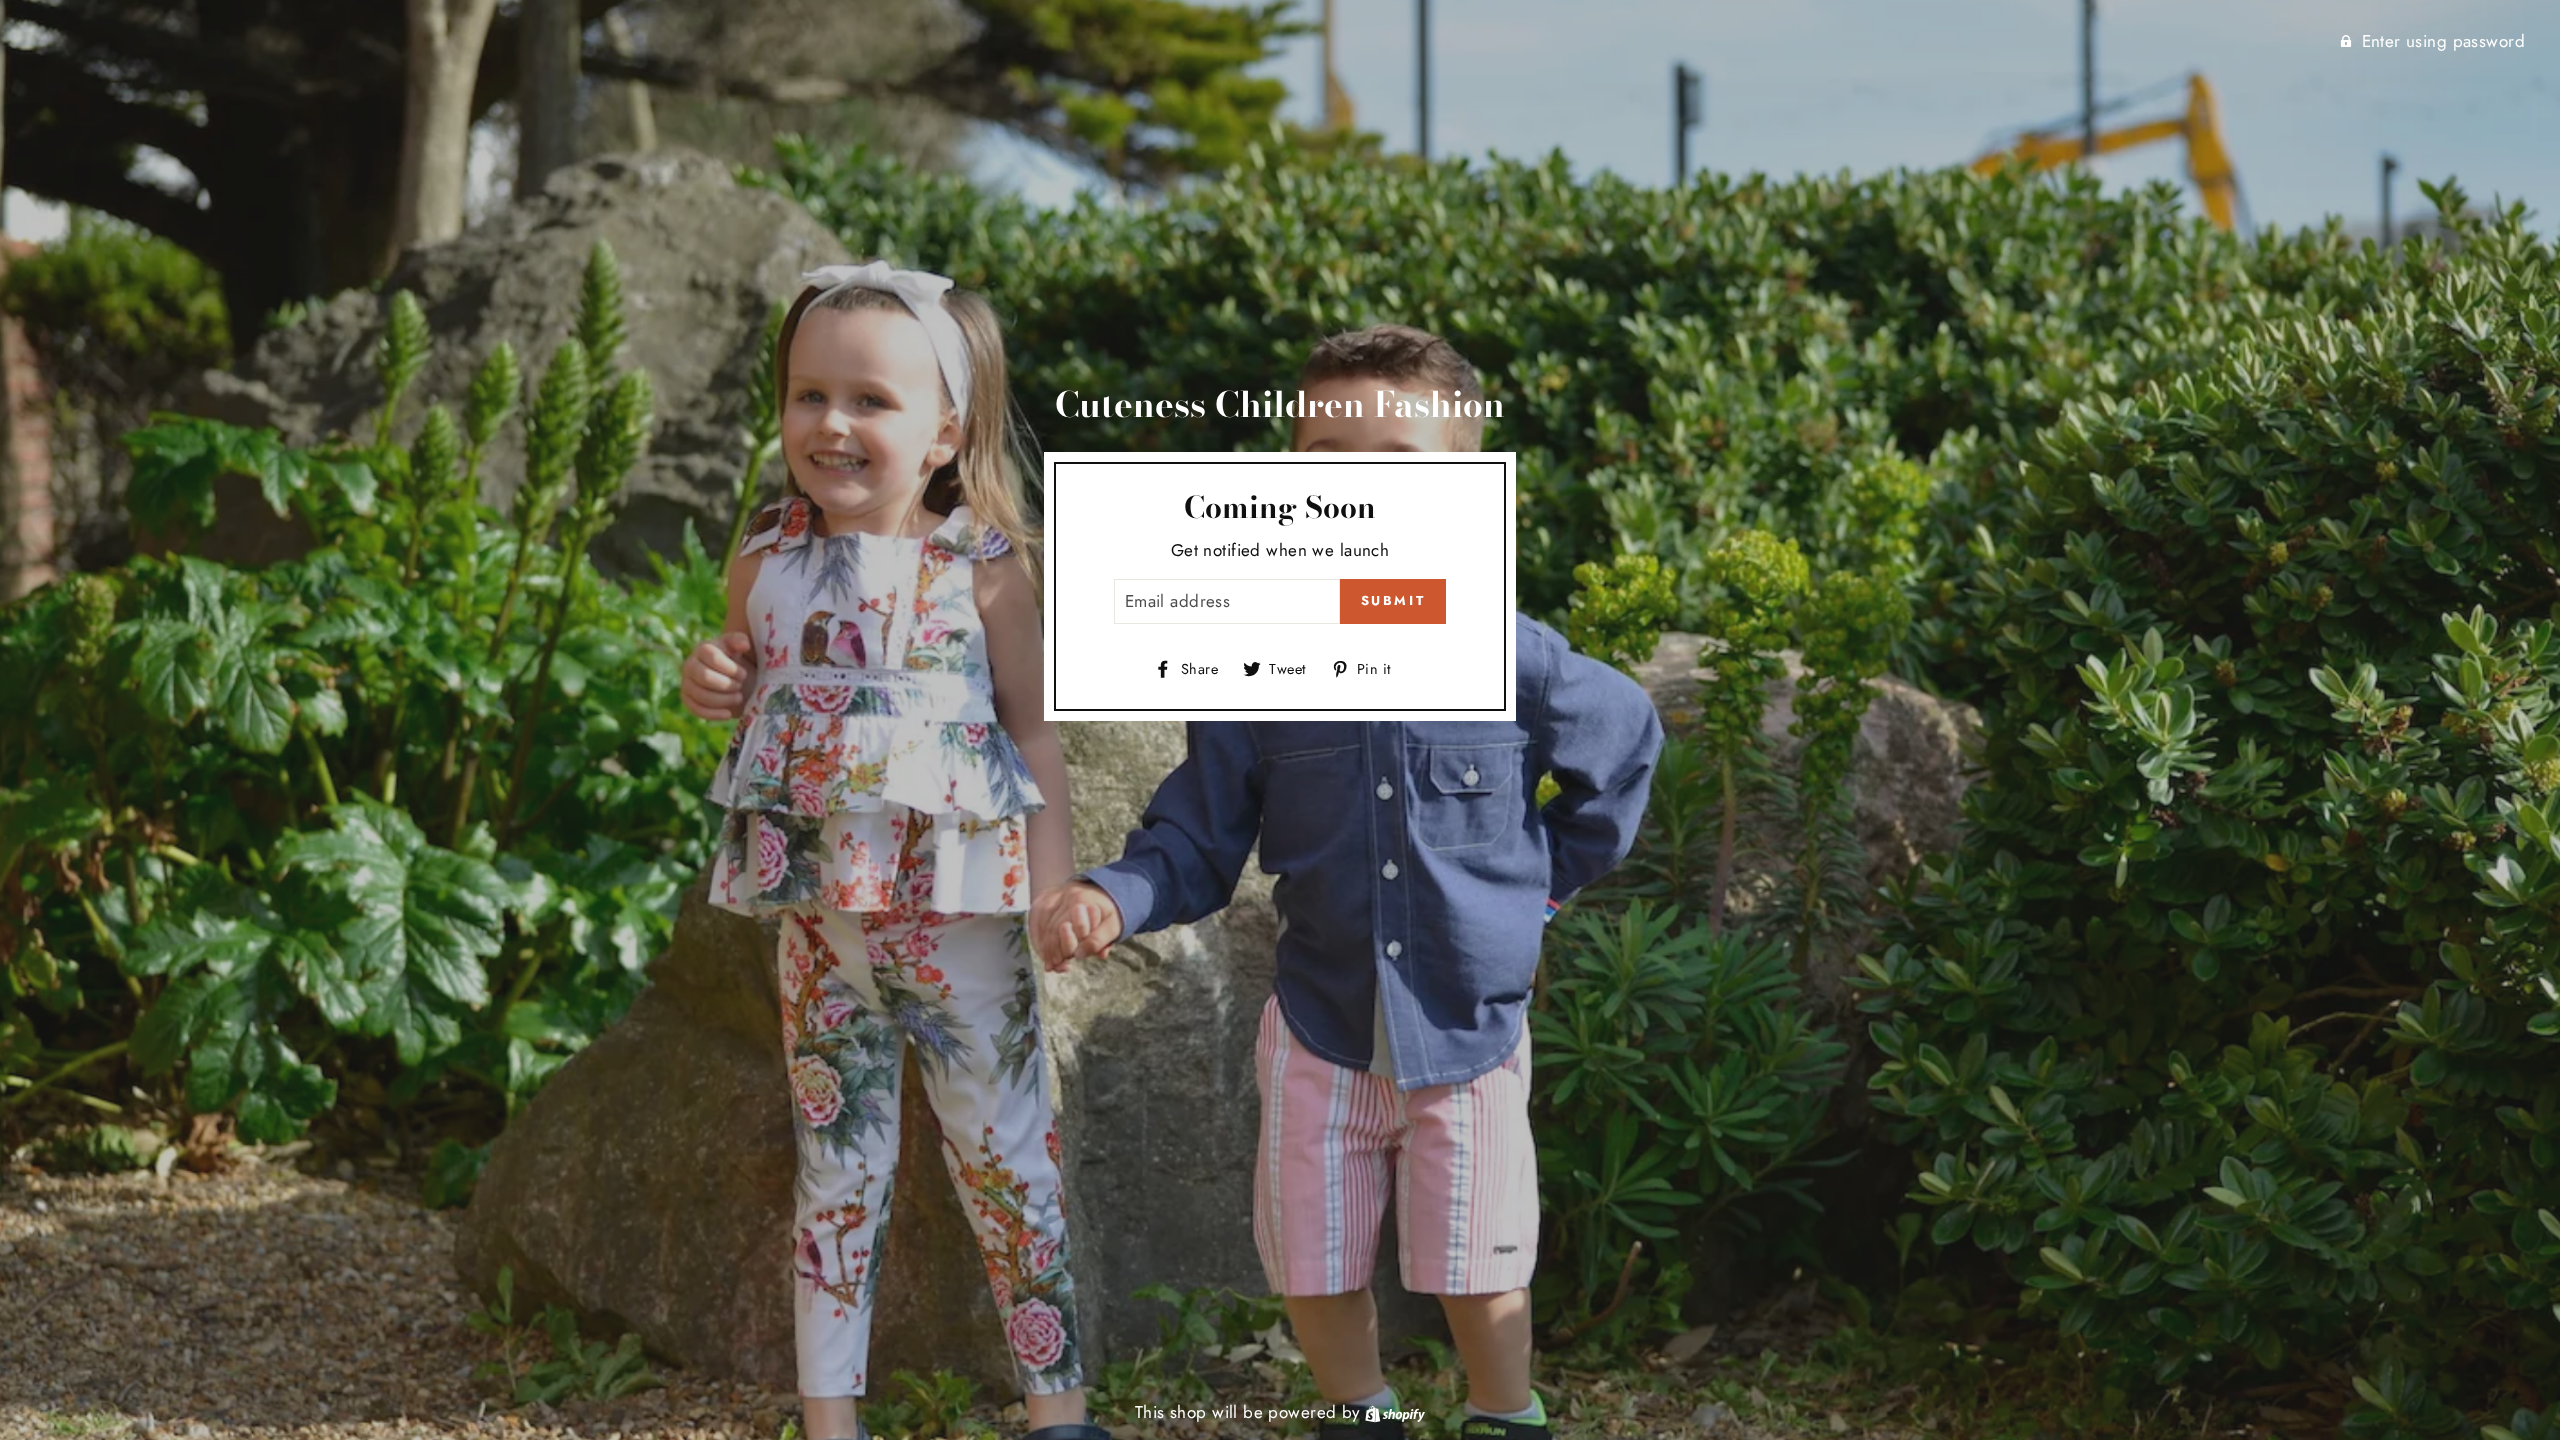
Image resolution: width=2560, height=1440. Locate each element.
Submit (1393, 600)
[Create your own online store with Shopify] (1395, 1412)
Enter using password (2444, 41)
